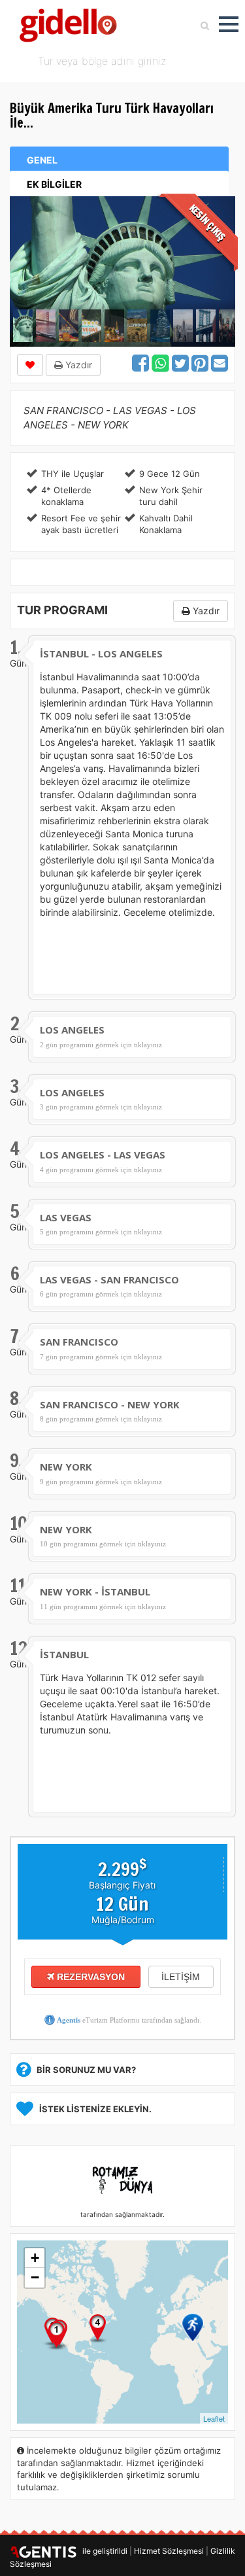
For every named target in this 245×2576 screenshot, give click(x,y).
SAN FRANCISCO (79, 1342)
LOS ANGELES (72, 1030)
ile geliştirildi (102, 2551)
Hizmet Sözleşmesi (169, 2551)
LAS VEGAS (66, 1217)
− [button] (35, 2277)
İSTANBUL (64, 1654)
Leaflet (214, 2418)
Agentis (69, 2020)
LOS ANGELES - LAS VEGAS (103, 1155)
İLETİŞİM (181, 1977)
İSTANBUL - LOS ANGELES (101, 653)
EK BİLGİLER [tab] (54, 184)
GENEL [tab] (42, 160)
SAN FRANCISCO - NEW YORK (110, 1404)
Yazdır (77, 365)
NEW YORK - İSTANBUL (95, 1592)
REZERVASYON (90, 1977)
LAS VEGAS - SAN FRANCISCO (109, 1279)
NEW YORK (66, 1467)
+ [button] (35, 2258)
